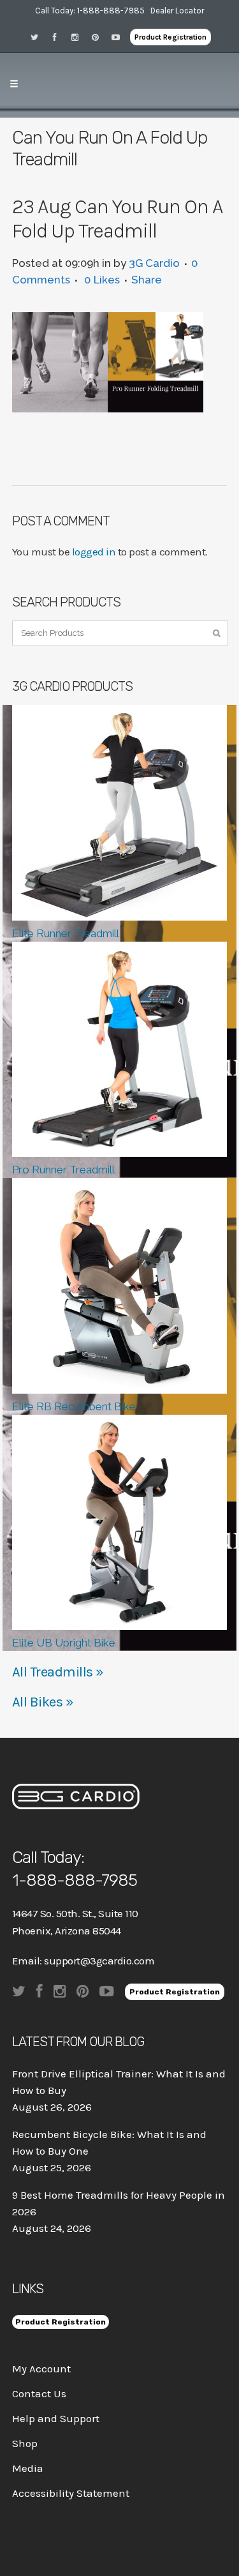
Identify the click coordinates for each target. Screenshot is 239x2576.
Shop (25, 2443)
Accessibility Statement (71, 2493)
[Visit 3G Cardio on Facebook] (59, 37)
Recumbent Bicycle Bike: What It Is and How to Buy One (109, 2143)
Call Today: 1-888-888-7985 (90, 11)
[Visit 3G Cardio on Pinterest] (99, 37)
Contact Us (39, 2393)
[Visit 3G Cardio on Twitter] (38, 37)
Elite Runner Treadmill (66, 933)
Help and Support (56, 2418)
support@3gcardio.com (99, 1961)
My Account (41, 2369)
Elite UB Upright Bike (64, 1643)
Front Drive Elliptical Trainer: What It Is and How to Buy (119, 2082)
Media (28, 2468)
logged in (94, 552)
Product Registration (170, 37)
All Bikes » (43, 1702)
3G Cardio (154, 263)
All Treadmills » (58, 1672)
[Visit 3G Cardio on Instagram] (79, 37)
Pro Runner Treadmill (63, 1170)
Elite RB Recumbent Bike (74, 1406)
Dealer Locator (177, 11)
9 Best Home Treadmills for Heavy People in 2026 (119, 2203)
